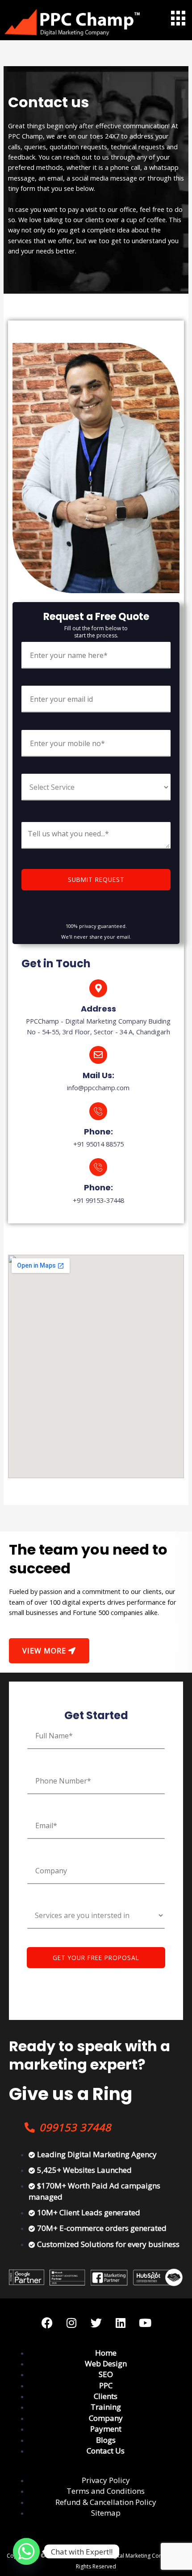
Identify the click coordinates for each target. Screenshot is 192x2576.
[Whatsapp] (26, 2551)
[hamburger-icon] (177, 18)
